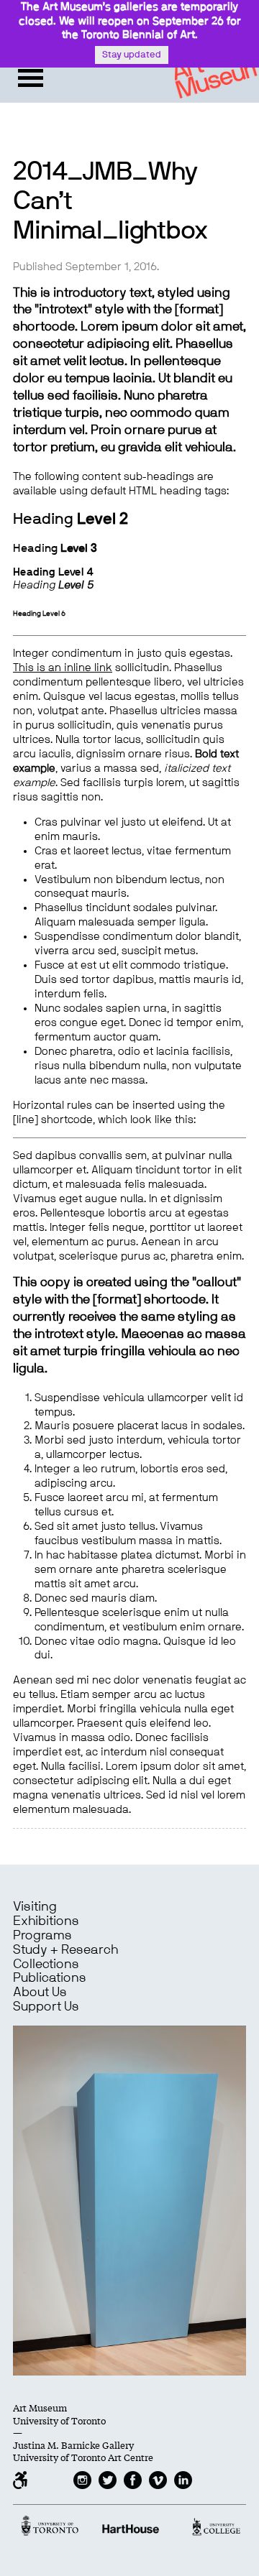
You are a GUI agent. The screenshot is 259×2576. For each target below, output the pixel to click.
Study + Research (65, 1950)
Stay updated (132, 55)
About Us (40, 1993)
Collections (46, 1965)
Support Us (46, 2007)
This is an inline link (63, 668)
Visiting (35, 1907)
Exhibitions (46, 1921)
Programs (42, 1936)
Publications (50, 1978)
